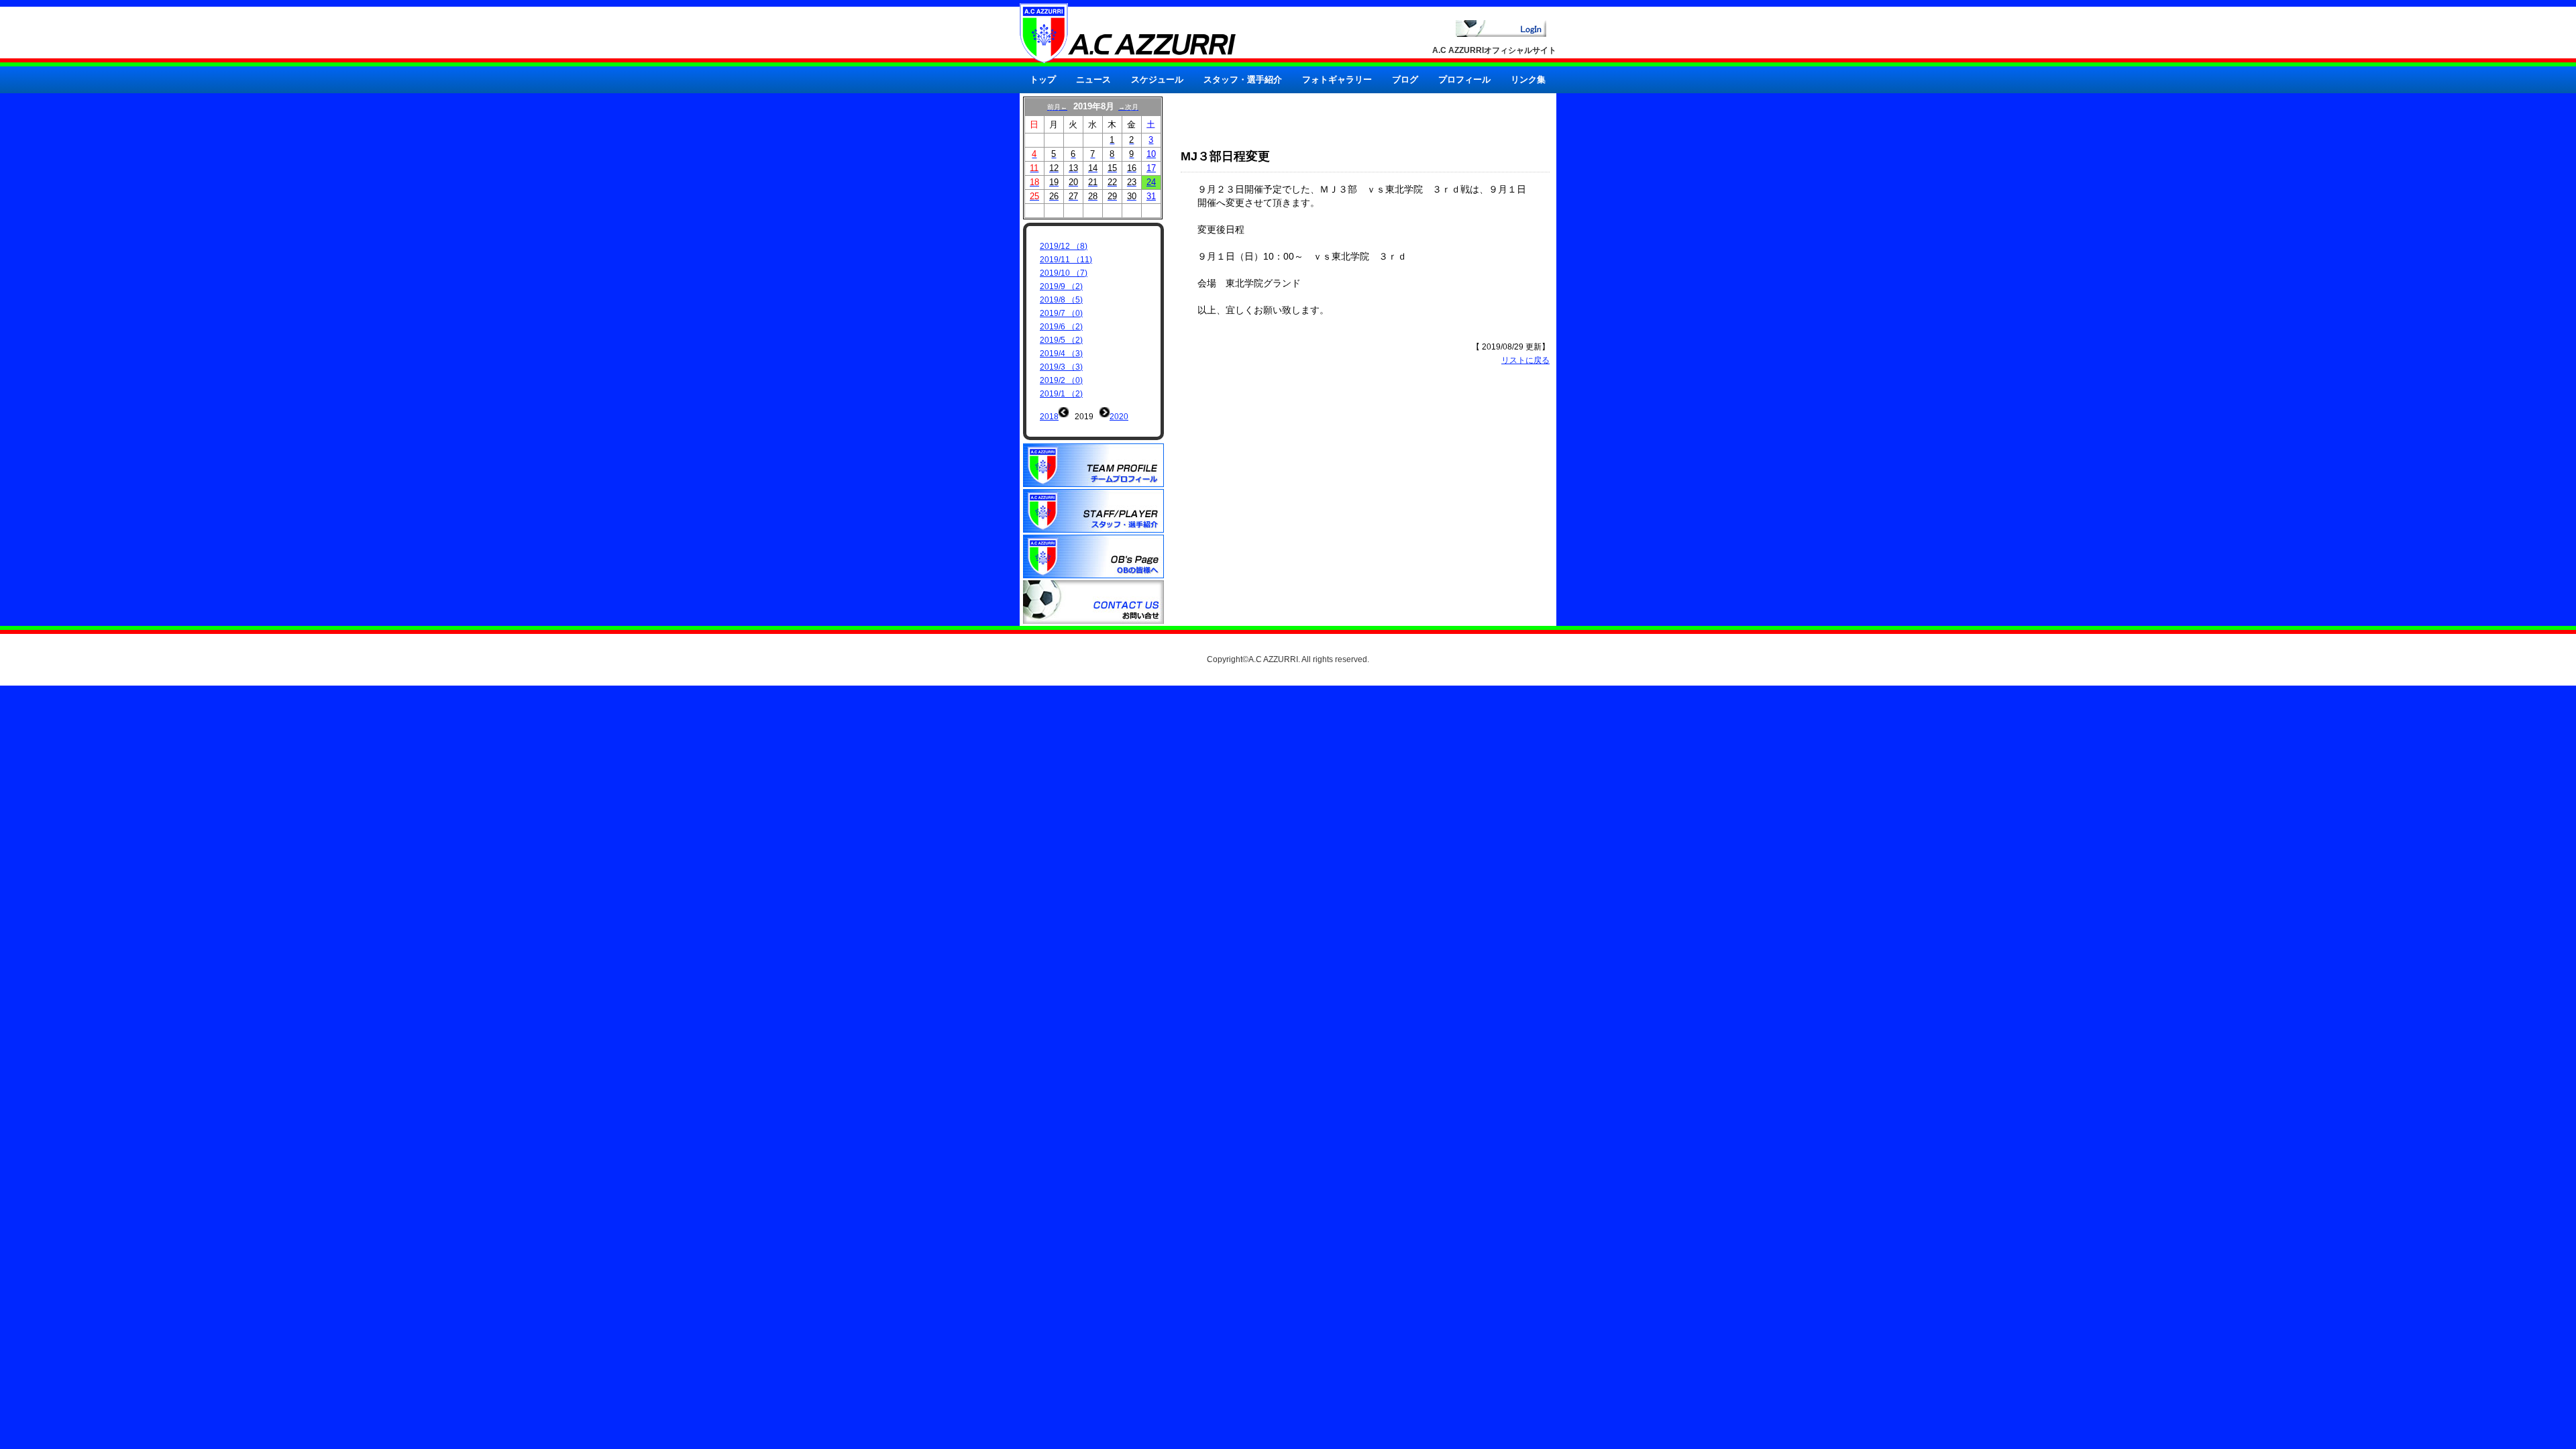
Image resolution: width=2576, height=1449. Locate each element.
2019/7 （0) (1061, 313)
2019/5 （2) (1061, 340)
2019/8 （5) (1061, 300)
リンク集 (1528, 79)
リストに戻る (1525, 360)
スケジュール (1157, 79)
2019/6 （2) (1061, 327)
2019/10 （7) (1064, 273)
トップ (1043, 79)
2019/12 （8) (1064, 246)
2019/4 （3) (1061, 354)
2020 (1119, 417)
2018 (1049, 417)
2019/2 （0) (1061, 380)
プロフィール (1464, 79)
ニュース (1093, 79)
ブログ (1405, 79)
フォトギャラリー (1337, 79)
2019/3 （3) (1061, 367)
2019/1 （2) (1061, 394)
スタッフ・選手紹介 (1243, 79)
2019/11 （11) (1066, 260)
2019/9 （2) (1061, 286)
